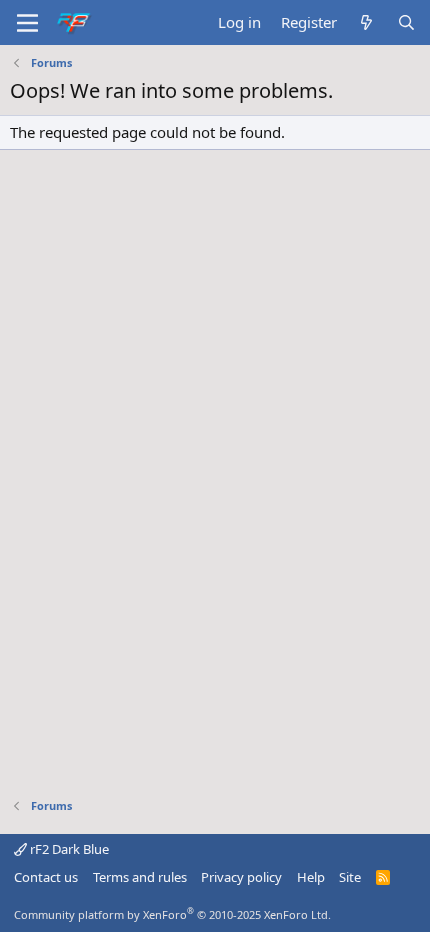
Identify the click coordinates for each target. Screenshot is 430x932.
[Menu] (27, 23)
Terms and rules (140, 877)
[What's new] (366, 22)
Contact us (46, 877)
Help (311, 877)
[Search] (406, 22)
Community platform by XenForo (172, 914)
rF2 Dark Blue (68, 849)
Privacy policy (241, 877)
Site (350, 877)
